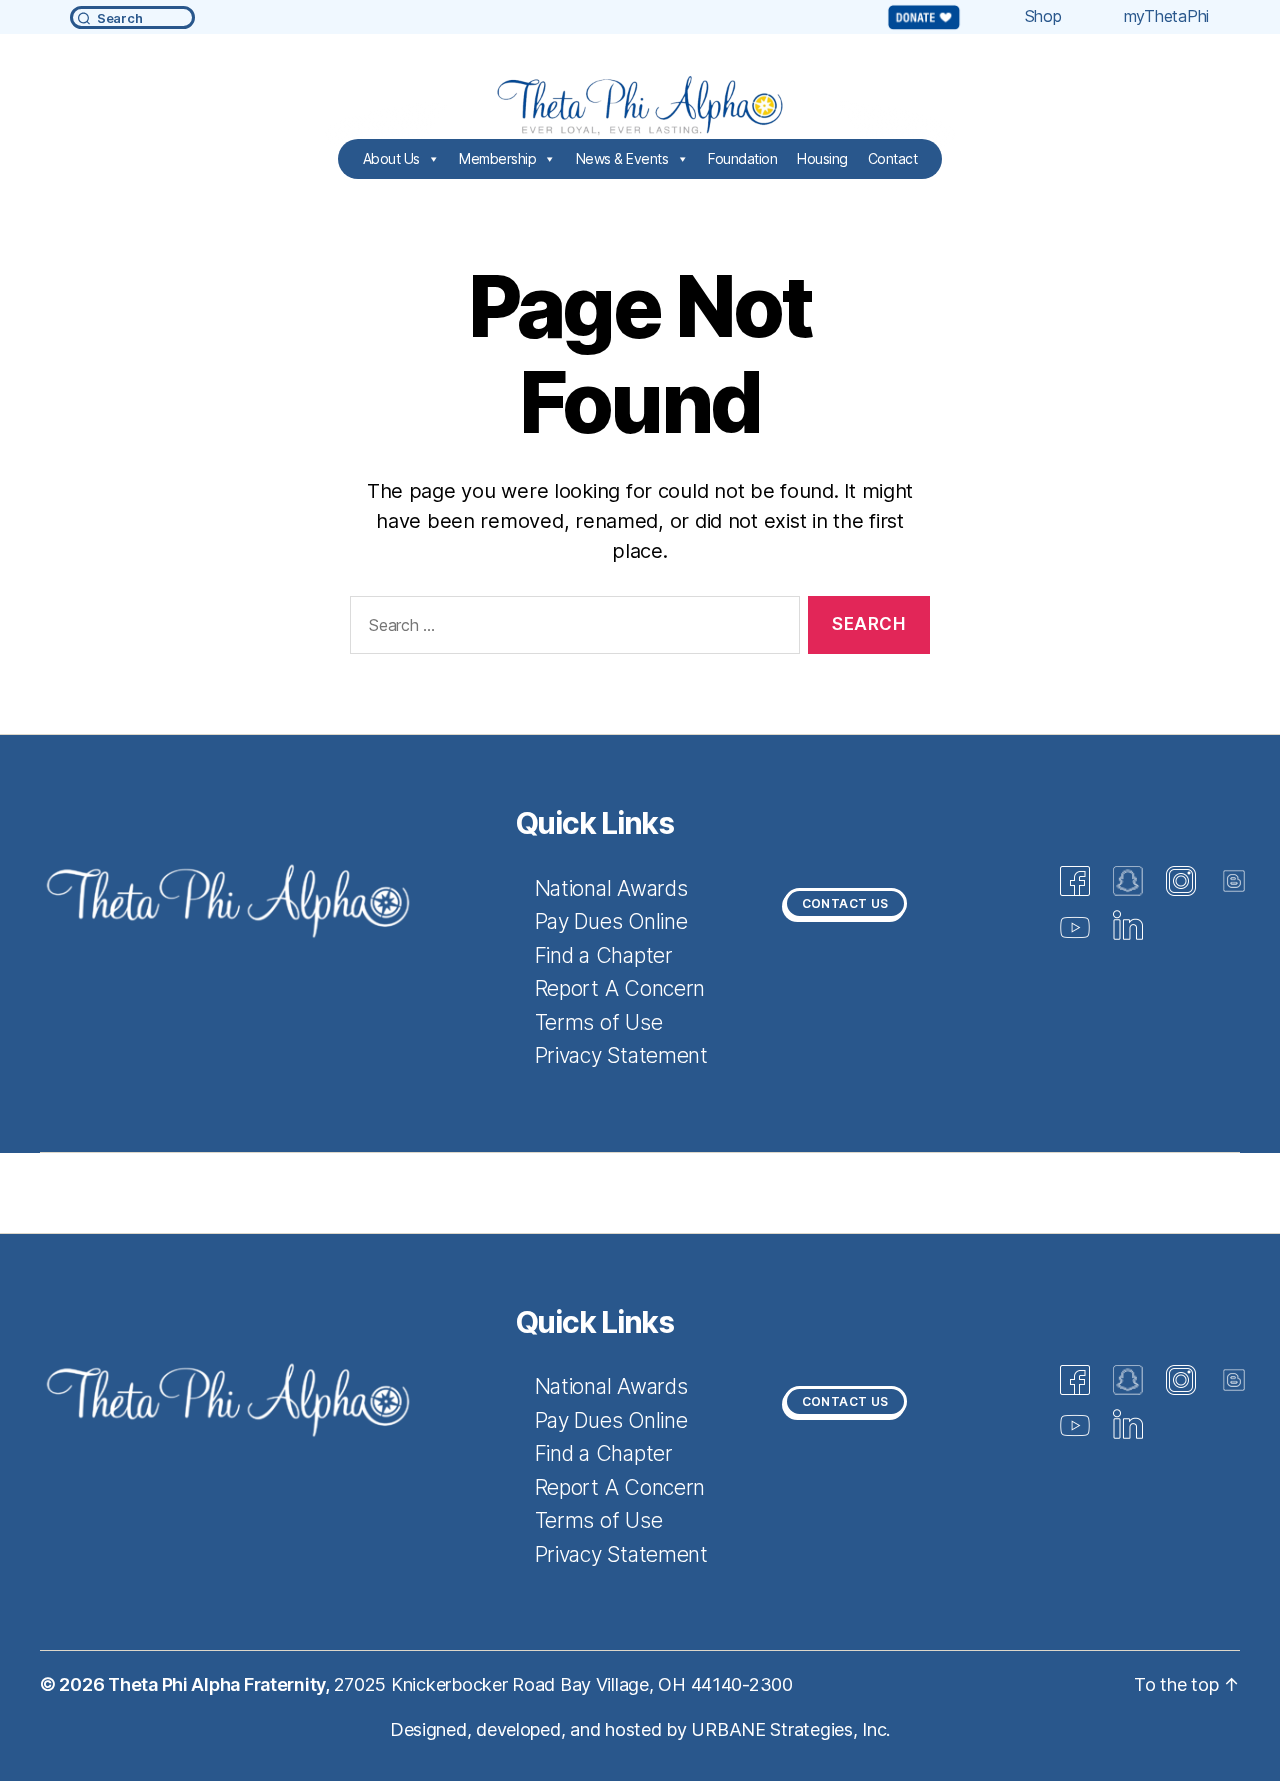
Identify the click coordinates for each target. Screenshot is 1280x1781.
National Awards (611, 888)
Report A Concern (620, 988)
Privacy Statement (621, 1055)
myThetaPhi (1166, 16)
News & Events (622, 158)
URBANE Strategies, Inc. (790, 1729)
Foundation (742, 158)
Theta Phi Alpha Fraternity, (220, 1684)
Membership (497, 158)
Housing (822, 158)
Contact (893, 158)
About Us (391, 158)
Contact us (845, 903)
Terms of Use (599, 1022)
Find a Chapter (604, 955)
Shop (1043, 16)
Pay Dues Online (611, 921)
